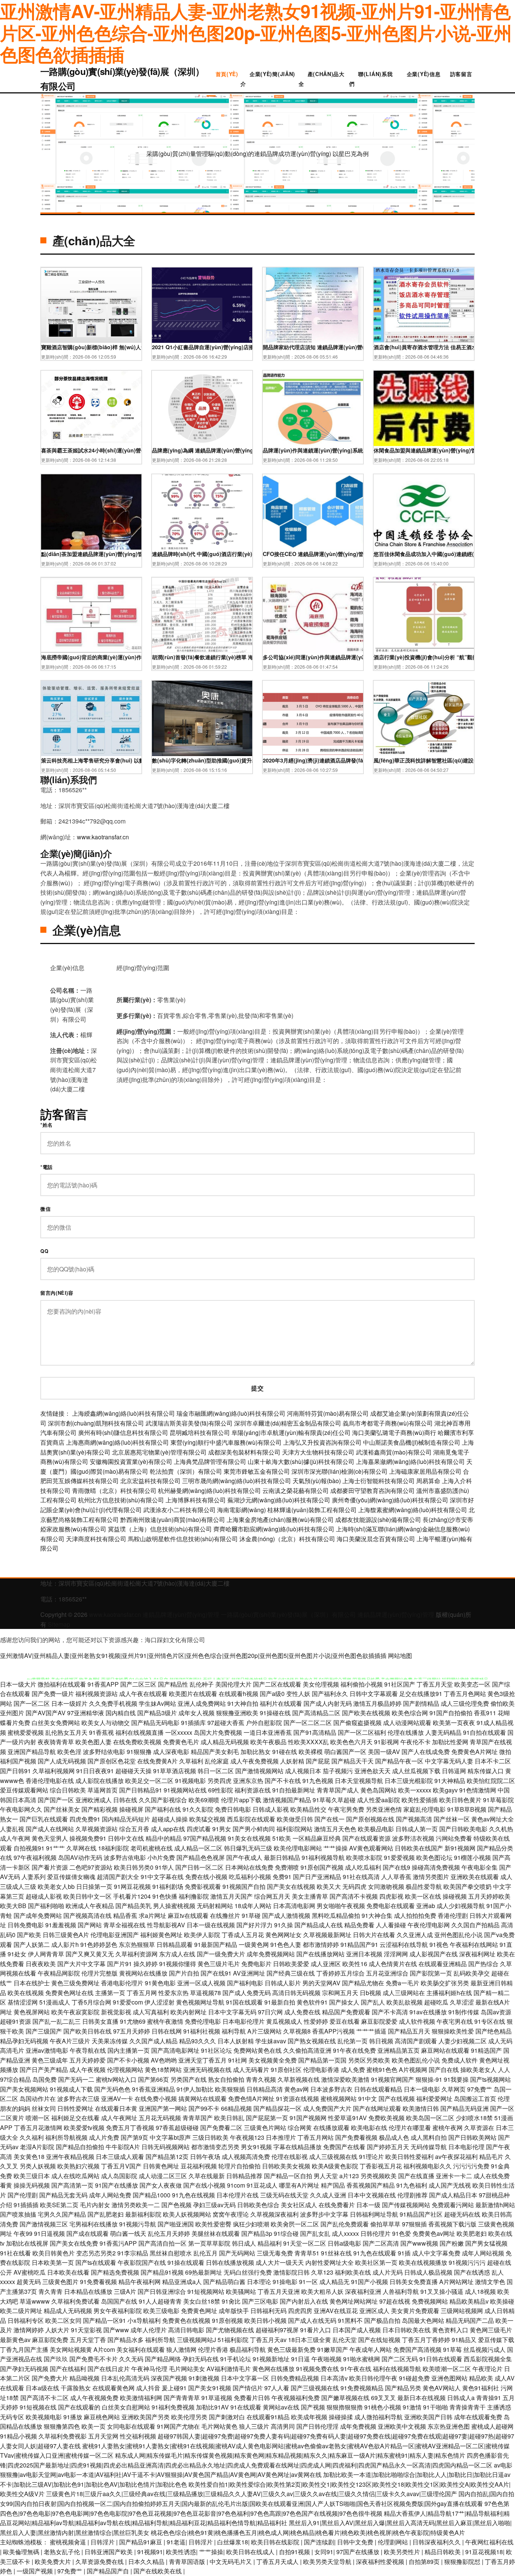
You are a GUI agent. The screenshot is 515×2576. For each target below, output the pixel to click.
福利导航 (234, 2031)
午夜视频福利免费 (296, 2398)
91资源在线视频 (297, 2099)
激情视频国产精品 (287, 1800)
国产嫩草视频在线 (345, 2398)
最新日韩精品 (282, 1857)
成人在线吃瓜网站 (75, 2176)
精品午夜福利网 (139, 2282)
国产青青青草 (182, 2398)
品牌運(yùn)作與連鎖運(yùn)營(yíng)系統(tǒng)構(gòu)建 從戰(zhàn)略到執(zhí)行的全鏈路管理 (313, 450)
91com (236, 2185)
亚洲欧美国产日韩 (428, 2417)
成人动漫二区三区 (163, 2176)
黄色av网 (297, 2089)
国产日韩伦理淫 (317, 2426)
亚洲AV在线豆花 (336, 2311)
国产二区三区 (138, 1684)
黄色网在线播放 (273, 2369)
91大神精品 (450, 1781)
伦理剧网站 (394, 2542)
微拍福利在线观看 (62, 1684)
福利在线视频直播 (139, 1732)
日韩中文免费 (356, 2542)
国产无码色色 (112, 2089)
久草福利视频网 (54, 1771)
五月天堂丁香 (88, 2340)
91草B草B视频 (467, 1809)
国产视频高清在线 (87, 1915)
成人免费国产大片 (327, 2108)
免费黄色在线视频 (186, 2320)
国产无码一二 (76, 2079)
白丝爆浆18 (233, 2542)
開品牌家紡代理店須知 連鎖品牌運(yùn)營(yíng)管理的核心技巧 (313, 347)
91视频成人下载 (71, 2089)
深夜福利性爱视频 (381, 2561)
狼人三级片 (254, 2426)
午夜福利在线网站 (474, 1944)
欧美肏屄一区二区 (295, 2224)
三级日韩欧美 (210, 2137)
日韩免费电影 (26, 1925)
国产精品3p (257, 2233)
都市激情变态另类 (215, 2147)
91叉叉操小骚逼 (442, 2291)
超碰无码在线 (462, 2214)
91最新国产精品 (216, 1944)
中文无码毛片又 (231, 2561)
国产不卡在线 (283, 1781)
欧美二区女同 (63, 2320)
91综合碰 (286, 2233)
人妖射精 (292, 1761)
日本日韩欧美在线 (406, 2330)
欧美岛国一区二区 (430, 2118)
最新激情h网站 (495, 2205)
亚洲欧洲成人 (93, 1800)
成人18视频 (480, 2291)
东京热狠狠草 (137, 1944)
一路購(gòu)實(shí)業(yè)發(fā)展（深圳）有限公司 (122, 78)
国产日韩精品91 (141, 1790)
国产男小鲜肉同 (254, 1829)
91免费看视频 (98, 2282)
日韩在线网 (167, 2031)
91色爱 (402, 2233)
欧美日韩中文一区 (87, 1896)
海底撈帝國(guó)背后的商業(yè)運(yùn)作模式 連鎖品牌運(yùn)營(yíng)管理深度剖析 (91, 657)
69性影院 (221, 1790)
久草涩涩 (462, 2002)
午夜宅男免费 (346, 1809)
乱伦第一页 (353, 2041)
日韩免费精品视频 (295, 2378)
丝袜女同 (44, 2108)
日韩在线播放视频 (230, 2262)
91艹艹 (55, 1848)
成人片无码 (388, 2272)
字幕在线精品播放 (297, 2147)
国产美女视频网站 (24, 2089)
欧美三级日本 (32, 2176)
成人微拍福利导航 (379, 2417)
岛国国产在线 (119, 2301)
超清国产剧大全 (118, 1877)
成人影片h (65, 1944)
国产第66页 (153, 2079)
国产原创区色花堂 (112, 1761)
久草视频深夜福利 (274, 2214)
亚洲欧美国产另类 (146, 2417)
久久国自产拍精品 (475, 1925)
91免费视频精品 (362, 2388)
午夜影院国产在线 (142, 2262)
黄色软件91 (312, 2002)
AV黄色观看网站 (371, 1848)
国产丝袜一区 (452, 1819)
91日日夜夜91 (95, 1771)
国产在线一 (330, 1819)
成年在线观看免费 (478, 2417)
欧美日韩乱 (229, 2118)
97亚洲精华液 (86, 1713)
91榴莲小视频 (472, 1857)
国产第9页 (134, 2137)
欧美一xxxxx (415, 1790)
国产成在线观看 (87, 2233)
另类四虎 (219, 1781)
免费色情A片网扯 (251, 2099)
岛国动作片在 (38, 2099)
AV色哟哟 (164, 2060)
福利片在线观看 (281, 1703)
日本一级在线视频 (211, 1925)
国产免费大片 (50, 2378)
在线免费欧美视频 (137, 1742)
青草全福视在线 (124, 1925)
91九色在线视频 (193, 2195)
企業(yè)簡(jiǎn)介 (268, 79)
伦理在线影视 (290, 2157)
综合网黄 (300, 2128)
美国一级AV (384, 1752)
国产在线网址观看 (377, 2108)
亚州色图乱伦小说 (458, 1935)
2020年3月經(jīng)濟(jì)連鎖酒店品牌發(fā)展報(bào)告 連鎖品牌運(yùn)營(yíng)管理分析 (313, 760)
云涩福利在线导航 (404, 1944)
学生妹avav (271, 2041)
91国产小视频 (369, 2282)
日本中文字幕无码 (232, 2012)
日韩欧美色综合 (258, 2205)
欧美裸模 (311, 1752)
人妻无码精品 (443, 1732)
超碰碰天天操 (133, 1771)
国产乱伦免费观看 (345, 2224)
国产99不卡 (204, 2108)
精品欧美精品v (469, 2301)
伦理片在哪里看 (410, 2128)
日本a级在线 (42, 2388)
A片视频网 (413, 2070)
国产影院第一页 (431, 1973)
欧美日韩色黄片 (460, 1800)
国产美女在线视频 (291, 1886)
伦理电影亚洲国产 (115, 1935)
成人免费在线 (302, 2012)
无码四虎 (354, 1886)
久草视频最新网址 (327, 1935)
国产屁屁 (318, 1761)
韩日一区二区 (216, 1771)
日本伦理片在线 (238, 2195)
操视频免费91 (88, 1838)
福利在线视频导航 (397, 2369)
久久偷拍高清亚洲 (307, 2050)
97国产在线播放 (359, 2552)
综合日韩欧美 (68, 1790)
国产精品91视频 (162, 2272)
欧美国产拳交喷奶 (467, 1886)
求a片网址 (153, 1915)
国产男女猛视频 (486, 2243)
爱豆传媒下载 (496, 2340)
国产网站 (90, 1925)
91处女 (17, 1954)
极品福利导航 (248, 2349)
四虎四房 (300, 2311)
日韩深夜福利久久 (437, 2542)
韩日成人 (244, 2243)
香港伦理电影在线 (50, 1781)
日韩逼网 (454, 1771)
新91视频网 (460, 1848)
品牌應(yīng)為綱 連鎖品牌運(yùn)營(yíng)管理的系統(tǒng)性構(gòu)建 (202, 450)
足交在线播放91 (421, 1694)
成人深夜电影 (171, 1752)
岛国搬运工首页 (475, 2099)
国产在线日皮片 (109, 2369)
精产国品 (333, 2185)
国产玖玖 (56, 2359)
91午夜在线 (356, 2369)
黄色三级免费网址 (75, 1983)
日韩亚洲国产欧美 (109, 2552)
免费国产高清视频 (417, 2349)
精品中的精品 (164, 1838)
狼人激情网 (181, 2349)
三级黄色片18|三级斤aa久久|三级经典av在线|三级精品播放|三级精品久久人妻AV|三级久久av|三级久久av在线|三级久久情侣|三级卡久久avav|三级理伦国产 (251, 2494)
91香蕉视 (101, 1732)
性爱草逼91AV (347, 2118)
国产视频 (313, 2407)
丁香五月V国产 (121, 2166)
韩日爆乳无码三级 (248, 1848)
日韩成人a (461, 2398)
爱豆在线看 (345, 2021)
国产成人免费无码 (247, 1993)
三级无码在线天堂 (284, 2195)
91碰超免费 (414, 2378)
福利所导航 (160, 2340)
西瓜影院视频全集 (488, 2359)
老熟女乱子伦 (63, 2552)
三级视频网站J (196, 2340)
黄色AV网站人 (442, 2388)
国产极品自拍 (382, 2320)
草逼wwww (35, 2301)
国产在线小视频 (204, 2185)
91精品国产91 (359, 1944)
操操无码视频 (32, 2185)
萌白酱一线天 (128, 2233)
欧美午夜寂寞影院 (75, 2012)
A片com (104, 2349)
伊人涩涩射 (159, 2002)
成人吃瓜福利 (363, 1867)
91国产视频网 (308, 2118)
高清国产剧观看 (416, 2041)
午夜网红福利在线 (489, 2542)
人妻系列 (34, 1877)
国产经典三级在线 (291, 1973)
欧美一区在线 (423, 1896)
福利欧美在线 (353, 2272)
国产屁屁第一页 (267, 2118)
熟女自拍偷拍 (226, 2079)
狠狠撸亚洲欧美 (237, 1713)
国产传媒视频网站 (406, 2205)
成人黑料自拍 (429, 2137)
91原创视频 (227, 2320)
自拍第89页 (425, 2561)
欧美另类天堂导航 (328, 2561)
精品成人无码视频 (68, 2311)
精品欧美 (481, 2378)
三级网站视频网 (462, 2311)
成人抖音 (148, 2388)
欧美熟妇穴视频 (78, 2166)
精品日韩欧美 (443, 2552)
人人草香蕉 (396, 1877)
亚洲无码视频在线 (207, 2070)
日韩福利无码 (268, 2311)
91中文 (368, 2099)
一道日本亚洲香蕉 (268, 1732)
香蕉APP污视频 (333, 2031)
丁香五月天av (268, 2340)
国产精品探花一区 (277, 2108)
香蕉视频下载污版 (452, 2224)
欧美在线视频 (26, 1993)
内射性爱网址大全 (330, 2262)
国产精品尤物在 (363, 1983)
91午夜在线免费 (354, 2050)
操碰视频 (455, 1896)
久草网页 (454, 2089)
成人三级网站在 (404, 1993)
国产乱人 (373, 2002)
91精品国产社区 (421, 2214)
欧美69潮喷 (204, 1800)
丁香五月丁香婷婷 (426, 2340)
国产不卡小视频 (128, 2060)
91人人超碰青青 (160, 2301)
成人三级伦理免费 (465, 1703)
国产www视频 (419, 2243)
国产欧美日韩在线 (87, 2031)
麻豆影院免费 (50, 2340)
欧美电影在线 (369, 2128)
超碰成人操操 (170, 1819)
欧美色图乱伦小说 (416, 2060)
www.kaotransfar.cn (103, 837)
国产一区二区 (32, 1703)
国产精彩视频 (100, 1809)
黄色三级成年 (50, 2060)
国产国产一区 (56, 1800)
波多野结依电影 (104, 1752)
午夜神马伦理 (149, 2369)
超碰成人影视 (44, 1896)
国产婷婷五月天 (388, 2147)
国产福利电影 (245, 1983)
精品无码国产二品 (470, 2320)
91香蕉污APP (118, 2243)
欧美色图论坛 (434, 1857)
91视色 (439, 1944)
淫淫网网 (396, 1954)
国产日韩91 (15, 1771)
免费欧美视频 (386, 2118)
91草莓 (452, 2349)
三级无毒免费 (275, 2253)
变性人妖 (298, 1694)
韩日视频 (381, 2041)
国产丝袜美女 (62, 1809)
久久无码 (131, 2359)
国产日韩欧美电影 (463, 1829)
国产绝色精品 (494, 2031)
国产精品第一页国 (322, 2060)
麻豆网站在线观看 (445, 2050)
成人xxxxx (345, 2233)
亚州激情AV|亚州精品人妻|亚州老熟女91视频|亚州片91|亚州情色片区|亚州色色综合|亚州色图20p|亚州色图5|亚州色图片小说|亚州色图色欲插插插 (193, 1655)
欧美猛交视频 (207, 1819)
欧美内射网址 (189, 2012)
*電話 (47, 1167)
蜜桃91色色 (382, 2070)
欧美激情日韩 (421, 2108)
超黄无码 (29, 2282)
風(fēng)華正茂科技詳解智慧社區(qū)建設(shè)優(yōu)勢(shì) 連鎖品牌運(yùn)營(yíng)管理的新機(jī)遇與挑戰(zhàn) (424, 760)
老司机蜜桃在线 (152, 1848)
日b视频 (370, 1993)
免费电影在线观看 (391, 1906)
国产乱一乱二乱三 (57, 2021)
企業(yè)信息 (424, 74)
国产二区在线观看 (277, 1684)
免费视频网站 (430, 2301)
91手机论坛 (236, 2359)
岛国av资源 (496, 2012)
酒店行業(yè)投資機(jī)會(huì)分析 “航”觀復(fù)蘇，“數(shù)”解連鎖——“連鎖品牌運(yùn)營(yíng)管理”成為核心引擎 (424, 657)
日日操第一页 (94, 1886)
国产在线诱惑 (472, 2272)
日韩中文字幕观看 (374, 1694)
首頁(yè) (227, 74)
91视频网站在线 (185, 1790)
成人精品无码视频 (225, 1742)
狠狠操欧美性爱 (453, 2031)
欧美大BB (13, 1906)
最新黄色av (15, 2340)
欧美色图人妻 (93, 1742)
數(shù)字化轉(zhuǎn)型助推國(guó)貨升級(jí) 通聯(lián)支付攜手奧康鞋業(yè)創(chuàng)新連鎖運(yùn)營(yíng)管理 (202, 760)
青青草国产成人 (338, 1790)
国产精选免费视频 (115, 2272)
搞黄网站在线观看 (202, 2099)
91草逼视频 (217, 2398)
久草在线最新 (207, 2176)
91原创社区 (286, 2070)
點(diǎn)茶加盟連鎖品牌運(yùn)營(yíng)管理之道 (91, 554)
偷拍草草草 (385, 2224)
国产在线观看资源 (366, 1838)
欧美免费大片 (54, 2561)
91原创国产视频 (322, 1867)
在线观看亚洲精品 (443, 1964)
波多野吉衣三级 (78, 2099)
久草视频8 (297, 2031)
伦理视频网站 (125, 2070)
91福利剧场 (168, 1886)
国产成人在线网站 (50, 1829)
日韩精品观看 (175, 1944)
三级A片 (125, 2291)
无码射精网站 (215, 1906)
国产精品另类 (403, 2388)
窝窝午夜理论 (231, 2214)
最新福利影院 (143, 2214)
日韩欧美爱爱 (291, 1964)
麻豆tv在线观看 (188, 1915)
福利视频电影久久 (428, 2166)
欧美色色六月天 (351, 1742)
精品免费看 (359, 1925)
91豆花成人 (262, 2185)
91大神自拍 (243, 1703)
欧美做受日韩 (295, 1819)
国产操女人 (344, 2002)
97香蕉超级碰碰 (177, 2128)
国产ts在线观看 (96, 2262)
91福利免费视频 (173, 2407)
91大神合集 (377, 1915)
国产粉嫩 (452, 2243)
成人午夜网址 (119, 2118)
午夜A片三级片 (70, 2041)
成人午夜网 (15, 1838)
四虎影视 (391, 1896)
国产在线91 (216, 1973)
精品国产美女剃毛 (215, 1752)
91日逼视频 (49, 2233)
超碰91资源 (15, 2021)
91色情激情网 (478, 1790)
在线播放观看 (331, 2128)
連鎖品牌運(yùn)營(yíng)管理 (181, 1614)
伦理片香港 (213, 2349)
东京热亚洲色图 (449, 2426)
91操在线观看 (186, 2262)
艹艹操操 (336, 1848)
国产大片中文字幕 (81, 1964)
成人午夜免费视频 (254, 1761)
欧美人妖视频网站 (187, 2214)
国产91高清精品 (315, 1732)
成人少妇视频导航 (461, 1906)
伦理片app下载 (241, 1800)
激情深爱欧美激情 (345, 2079)
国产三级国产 (44, 2031)
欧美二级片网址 (21, 2311)
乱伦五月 (205, 2253)
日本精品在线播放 (88, 2291)
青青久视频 (261, 2079)
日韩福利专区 (26, 2320)
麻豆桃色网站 (102, 2417)
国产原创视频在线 (370, 1819)
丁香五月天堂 (435, 1684)
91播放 (73, 2417)
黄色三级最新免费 (291, 2349)
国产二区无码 (400, 2359)
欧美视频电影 (44, 2417)
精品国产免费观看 (346, 2012)
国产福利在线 (163, 1809)
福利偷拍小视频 (362, 1684)
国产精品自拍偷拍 (80, 2147)
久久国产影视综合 (163, 1800)
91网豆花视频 (132, 1886)
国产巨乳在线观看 (44, 1819)
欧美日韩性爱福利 (409, 2157)
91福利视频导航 (323, 1857)
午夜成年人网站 (371, 2349)
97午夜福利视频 (35, 1857)
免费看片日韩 (252, 2398)
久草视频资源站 (97, 1829)
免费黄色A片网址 (474, 1752)
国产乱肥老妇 (106, 2214)
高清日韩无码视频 (296, 1993)
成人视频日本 (303, 1771)
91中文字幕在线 (162, 1877)
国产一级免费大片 (221, 1954)
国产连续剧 (319, 2542)
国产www (116, 2330)
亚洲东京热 (248, 1781)
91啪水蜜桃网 (362, 2359)
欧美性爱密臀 (213, 2224)
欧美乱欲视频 (405, 2002)
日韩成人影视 (271, 1809)
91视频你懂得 (178, 1964)
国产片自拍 (184, 1973)
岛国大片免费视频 (218, 1732)
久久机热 (501, 1829)
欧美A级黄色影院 (335, 2166)
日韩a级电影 (344, 2243)
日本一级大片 (18, 1684)
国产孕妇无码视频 (24, 2369)
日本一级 (368, 2205)
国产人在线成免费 (426, 1752)
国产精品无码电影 (155, 1723)
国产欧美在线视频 (366, 1713)
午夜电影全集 (480, 1867)
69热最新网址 (204, 2272)
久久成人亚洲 (328, 2195)
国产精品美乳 (133, 1906)
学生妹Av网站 (157, 1703)
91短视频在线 (38, 2407)
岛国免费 (44, 2079)
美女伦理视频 (321, 1684)
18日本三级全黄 (310, 2340)
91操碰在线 (275, 1713)
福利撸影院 (194, 1896)
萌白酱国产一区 (345, 1752)
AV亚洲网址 (249, 1973)
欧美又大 (329, 1886)
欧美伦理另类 (189, 2417)
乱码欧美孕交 (472, 1973)
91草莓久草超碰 (334, 1800)
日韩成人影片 (283, 1983)
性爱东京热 (173, 1993)
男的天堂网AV (321, 1983)
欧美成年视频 (309, 2417)
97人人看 (277, 2388)
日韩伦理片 (376, 2233)
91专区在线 (490, 2021)
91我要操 (456, 2079)
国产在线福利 (68, 2369)
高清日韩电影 (186, 2330)
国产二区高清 (381, 2243)
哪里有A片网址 (299, 2185)
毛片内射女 (95, 2205)
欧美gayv (445, 1790)
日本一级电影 (422, 2089)
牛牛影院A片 (123, 2147)
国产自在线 (444, 2070)
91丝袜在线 (336, 2253)
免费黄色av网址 (434, 2233)
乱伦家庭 (217, 1761)
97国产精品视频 (205, 1838)
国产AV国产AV (46, 1713)
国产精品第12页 (167, 2157)
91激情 (412, 2407)
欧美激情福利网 (141, 2398)
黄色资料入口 (450, 2330)
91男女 (222, 1829)
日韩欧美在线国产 (419, 1848)
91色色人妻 (286, 1944)
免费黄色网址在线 (69, 1993)
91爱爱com (128, 2002)
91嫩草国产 (333, 2349)
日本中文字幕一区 (245, 2378)
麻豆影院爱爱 (379, 2021)
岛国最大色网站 (423, 2320)
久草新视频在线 (299, 2079)
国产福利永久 (330, 1694)
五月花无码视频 (160, 2118)
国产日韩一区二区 (199, 1867)
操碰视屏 (131, 1809)
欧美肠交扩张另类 (445, 1983)
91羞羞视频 (61, 1925)
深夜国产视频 (169, 2378)
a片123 (349, 2176)
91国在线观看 (244, 2002)
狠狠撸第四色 (62, 2426)
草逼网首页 (103, 1790)
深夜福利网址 (477, 1954)
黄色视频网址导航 (200, 2002)
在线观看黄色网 (113, 2388)
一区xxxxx (179, 1732)
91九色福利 (412, 2185)
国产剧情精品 (421, 1703)
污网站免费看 (454, 1838)
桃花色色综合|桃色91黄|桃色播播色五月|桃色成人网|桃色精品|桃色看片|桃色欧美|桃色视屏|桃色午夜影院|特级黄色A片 (308, 2532)
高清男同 (283, 2426)
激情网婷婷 (29, 2330)
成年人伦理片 (149, 2330)
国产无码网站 (237, 2253)
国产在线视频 (397, 2099)
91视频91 (150, 2552)
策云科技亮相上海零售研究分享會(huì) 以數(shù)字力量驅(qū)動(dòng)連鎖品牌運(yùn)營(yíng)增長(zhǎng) (91, 760)
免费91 (282, 1877)
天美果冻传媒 (110, 2041)
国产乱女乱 (315, 2233)
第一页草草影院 (209, 2243)
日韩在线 (125, 1800)
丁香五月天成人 (278, 2561)
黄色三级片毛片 (219, 1964)
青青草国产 (198, 2118)
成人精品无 (334, 2282)
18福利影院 (113, 1848)
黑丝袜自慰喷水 (171, 2253)
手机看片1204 (132, 1896)
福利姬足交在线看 (75, 2118)
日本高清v (334, 2378)
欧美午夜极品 (268, 1742)
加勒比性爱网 (450, 1742)
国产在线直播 (416, 2176)
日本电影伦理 (466, 2147)
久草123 (322, 2272)
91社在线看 (15, 2253)
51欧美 (282, 1838)
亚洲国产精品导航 (32, 1752)
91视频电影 (190, 1781)
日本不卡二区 (493, 1761)
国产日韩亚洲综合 (162, 2291)
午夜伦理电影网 (429, 1925)
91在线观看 (246, 2407)
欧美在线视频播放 (423, 2262)
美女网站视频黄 (71, 2349)
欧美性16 (355, 1964)
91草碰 (251, 1915)
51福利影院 (233, 2340)
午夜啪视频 (326, 2359)
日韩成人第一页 (417, 1829)
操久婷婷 (146, 1964)
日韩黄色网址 (161, 2166)
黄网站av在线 (281, 2407)
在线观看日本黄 (116, 2108)
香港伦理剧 (453, 1915)
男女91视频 (256, 2147)
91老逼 (176, 2542)
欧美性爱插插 (420, 1800)
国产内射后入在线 (304, 2301)
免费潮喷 (287, 1867)
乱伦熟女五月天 (66, 1732)
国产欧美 (29, 1935)
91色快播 (165, 1896)
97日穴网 (270, 2012)
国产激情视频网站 (259, 1771)
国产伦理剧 (23, 2195)
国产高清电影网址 (175, 2050)
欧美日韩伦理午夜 (373, 2378)
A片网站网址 (456, 2282)
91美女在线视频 (249, 1838)
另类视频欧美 (379, 2176)
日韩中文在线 (126, 1838)
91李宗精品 (133, 2253)
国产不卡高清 (390, 2012)
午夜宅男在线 (455, 2021)
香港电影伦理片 (122, 1983)
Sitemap (59, 1624)
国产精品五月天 (409, 2031)
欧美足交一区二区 (149, 1781)
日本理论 (259, 2282)
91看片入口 (316, 2330)
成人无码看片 (251, 2070)
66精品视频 (236, 2108)
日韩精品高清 (265, 2089)
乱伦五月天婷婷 (169, 2233)
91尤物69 (133, 2021)
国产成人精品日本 (453, 2195)
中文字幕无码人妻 (449, 1761)
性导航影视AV (166, 1925)
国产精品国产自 (109, 2571)
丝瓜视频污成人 (484, 2349)
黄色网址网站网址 (354, 2301)
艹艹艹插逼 (371, 2031)
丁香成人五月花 (243, 1935)
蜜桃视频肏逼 (69, 2542)
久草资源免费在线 (100, 2561)
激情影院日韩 (291, 2272)
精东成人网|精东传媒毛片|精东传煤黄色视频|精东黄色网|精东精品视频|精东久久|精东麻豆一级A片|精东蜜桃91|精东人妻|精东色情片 (290, 2455)
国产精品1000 (152, 2195)
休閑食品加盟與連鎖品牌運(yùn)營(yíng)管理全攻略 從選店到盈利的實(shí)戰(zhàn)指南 (424, 450)
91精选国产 (486, 2050)
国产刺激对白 (227, 2417)
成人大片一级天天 (280, 2262)
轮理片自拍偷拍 (239, 2166)
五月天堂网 (103, 2436)
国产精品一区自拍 (288, 2176)
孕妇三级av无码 (214, 2205)
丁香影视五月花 (381, 2166)
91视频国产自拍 (244, 1886)
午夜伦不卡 (415, 1742)
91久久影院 (198, 1809)
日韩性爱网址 (75, 2108)
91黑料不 (350, 2320)
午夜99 (23, 2233)
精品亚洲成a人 (182, 2282)
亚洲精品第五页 (399, 2050)
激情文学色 (490, 2282)
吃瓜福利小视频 (250, 1877)
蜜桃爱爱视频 (26, 1732)
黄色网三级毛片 (491, 2330)
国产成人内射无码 (328, 1703)
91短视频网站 (206, 2291)
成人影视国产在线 (434, 1954)
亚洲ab (426, 1906)
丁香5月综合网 (91, 2002)
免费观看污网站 (453, 2205)
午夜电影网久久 (21, 1809)
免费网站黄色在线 (257, 2050)
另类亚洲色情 (384, 1809)
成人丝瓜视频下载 (416, 1771)
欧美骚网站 (241, 2291)
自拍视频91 (29, 1848)
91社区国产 (400, 1684)
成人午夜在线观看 (143, 1694)
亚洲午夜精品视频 (70, 2157)
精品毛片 (491, 2157)
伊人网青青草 (46, 1954)
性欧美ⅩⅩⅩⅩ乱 (308, 1742)
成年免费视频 (358, 2426)
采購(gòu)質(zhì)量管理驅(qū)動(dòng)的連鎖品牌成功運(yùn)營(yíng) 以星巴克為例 (257, 154)
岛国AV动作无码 (80, 1857)
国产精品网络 (163, 2359)
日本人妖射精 (236, 2041)
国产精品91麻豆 (141, 2542)
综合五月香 (134, 1829)
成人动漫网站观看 (407, 1723)
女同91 (324, 2552)
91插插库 (193, 1723)
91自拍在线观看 (484, 1732)
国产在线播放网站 (320, 1954)
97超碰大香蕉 (226, 1723)
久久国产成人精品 (153, 2041)
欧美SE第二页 (59, 2205)
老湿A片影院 (37, 2147)
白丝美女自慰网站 (126, 2407)
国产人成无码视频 (62, 1761)
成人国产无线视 (450, 2185)
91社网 (238, 2060)
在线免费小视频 (156, 2099)
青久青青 (51, 2291)
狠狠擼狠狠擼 (345, 2407)
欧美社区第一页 (376, 2262)
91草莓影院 (498, 1800)
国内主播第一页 (129, 2050)
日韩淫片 (103, 2542)
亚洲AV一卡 (117, 2099)
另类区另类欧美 (369, 2060)
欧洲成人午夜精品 (90, 1906)
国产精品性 (173, 1684)
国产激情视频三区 (44, 2224)
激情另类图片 (431, 1877)
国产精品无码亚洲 (464, 2108)
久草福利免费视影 (63, 2436)
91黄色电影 (160, 1983)
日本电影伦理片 (244, 2021)
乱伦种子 (202, 1684)
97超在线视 (395, 2301)
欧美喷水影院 (364, 1857)
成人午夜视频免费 (94, 2398)
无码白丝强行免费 (248, 2272)
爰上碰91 (174, 2388)
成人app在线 (168, 1829)
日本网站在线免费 (249, 1867)
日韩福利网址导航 (374, 2214)
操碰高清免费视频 (436, 1867)
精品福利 (270, 2243)
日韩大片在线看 (374, 1935)
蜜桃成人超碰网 (492, 2426)
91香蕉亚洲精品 (153, 2089)
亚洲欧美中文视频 (402, 2426)
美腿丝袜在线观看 (216, 2233)
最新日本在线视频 (422, 2398)
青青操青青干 (467, 2407)
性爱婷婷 (316, 2021)
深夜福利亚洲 (363, 2291)
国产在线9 (396, 1867)
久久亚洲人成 (415, 1935)
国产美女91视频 (210, 2388)
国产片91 (120, 1964)
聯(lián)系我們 (371, 79)
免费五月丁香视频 (130, 2128)
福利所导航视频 (66, 2137)
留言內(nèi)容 (57, 1293)
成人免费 (353, 2070)
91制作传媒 (464, 2012)
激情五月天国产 (231, 1896)
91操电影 (285, 2282)
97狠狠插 (414, 2224)
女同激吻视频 (386, 1886)
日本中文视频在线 (372, 2195)
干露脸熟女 (76, 2388)
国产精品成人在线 (319, 1925)
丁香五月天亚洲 (279, 2291)
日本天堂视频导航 (359, 1781)
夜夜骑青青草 (56, 1742)
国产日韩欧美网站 (472, 2137)
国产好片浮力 (254, 1925)
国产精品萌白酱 (224, 2282)
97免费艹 (480, 2089)
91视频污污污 (467, 2262)
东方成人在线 (177, 1954)
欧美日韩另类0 (134, 1867)
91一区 (308, 2282)
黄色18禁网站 (163, 2070)
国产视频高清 (414, 1819)
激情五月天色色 (335, 1829)
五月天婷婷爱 (87, 2060)
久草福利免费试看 (75, 2301)
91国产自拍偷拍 (451, 1713)
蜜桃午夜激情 (165, 2021)
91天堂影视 (86, 2330)
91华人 (164, 1867)
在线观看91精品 (268, 2417)
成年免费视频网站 (271, 1954)
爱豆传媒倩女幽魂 (71, 1877)
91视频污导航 (138, 2224)
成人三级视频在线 (333, 2157)
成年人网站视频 (483, 2253)
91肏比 (231, 2301)
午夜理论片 (487, 2369)
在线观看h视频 (238, 1694)
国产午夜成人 (244, 1857)
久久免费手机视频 (113, 1703)
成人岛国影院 (119, 2176)
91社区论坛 (216, 2050)
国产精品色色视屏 (201, 1857)
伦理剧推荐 (412, 2195)
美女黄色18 (29, 2157)
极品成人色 (394, 2137)
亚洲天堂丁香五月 (202, 2060)
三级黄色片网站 (265, 2128)
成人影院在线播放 (100, 1781)
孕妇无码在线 (201, 2359)
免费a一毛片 (402, 1983)
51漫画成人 (55, 2002)
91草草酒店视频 (175, 1771)
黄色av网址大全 (493, 1819)
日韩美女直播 (100, 2021)
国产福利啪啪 (46, 1906)
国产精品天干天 (353, 1761)
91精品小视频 (18, 2436)
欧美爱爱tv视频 (84, 2128)
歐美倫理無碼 (22, 2552)
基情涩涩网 (23, 2002)
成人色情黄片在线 (393, 1964)
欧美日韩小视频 (265, 2320)
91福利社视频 (202, 2031)
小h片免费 (161, 1857)
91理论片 (371, 2157)
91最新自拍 (280, 2002)
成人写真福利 (151, 2012)
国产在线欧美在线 (158, 2571)
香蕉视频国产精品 (371, 2185)
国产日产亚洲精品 (317, 1877)
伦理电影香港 (321, 2070)
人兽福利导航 (401, 2291)
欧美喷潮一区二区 (447, 2369)
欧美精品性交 (308, 1809)
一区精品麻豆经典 (317, 1838)
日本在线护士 (32, 1983)
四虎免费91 (85, 1819)
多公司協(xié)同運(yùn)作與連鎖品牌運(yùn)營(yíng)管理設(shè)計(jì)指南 (313, 657)
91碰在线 (285, 1752)
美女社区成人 (299, 2205)
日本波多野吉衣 (331, 2089)
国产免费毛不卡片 (93, 2359)
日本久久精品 (147, 2561)
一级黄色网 (254, 1944)
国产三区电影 (260, 2301)
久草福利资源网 (136, 1954)
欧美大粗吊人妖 (322, 2291)
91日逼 (300, 2359)
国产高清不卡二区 (44, 2398)
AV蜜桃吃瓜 (30, 2272)
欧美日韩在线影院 (276, 2542)
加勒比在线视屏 (27, 2243)
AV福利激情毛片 (229, 2369)
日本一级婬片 (69, 1703)
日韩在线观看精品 (378, 2089)
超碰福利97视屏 (277, 2330)
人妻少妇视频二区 (463, 2041)
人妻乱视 (12, 1829)
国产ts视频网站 (490, 2079)
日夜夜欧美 (41, 1964)
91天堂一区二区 (305, 2243)
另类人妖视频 (38, 2166)
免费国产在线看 (344, 2147)
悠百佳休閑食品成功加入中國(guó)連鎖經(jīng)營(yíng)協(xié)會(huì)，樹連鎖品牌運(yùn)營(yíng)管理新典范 (424, 554)
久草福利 (191, 1761)
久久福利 (32, 2137)
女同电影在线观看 (131, 2426)
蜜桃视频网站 (339, 2099)
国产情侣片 (248, 2388)
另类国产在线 (189, 2079)
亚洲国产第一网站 (163, 2108)
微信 (45, 1209)
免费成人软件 (460, 2060)
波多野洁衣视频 (413, 1838)
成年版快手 (234, 2311)
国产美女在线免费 (74, 2243)
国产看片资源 (50, 1867)
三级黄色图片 (60, 2282)
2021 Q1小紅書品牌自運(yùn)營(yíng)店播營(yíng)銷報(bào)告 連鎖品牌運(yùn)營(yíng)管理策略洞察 (202, 347)
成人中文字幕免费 (436, 2253)
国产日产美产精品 (44, 2070)
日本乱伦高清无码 (125, 2378)
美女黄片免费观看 (415, 2311)
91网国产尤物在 (178, 2426)
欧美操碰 (502, 2301)
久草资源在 (479, 2128)
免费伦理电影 (203, 2021)
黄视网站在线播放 (143, 1973)
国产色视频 (176, 2205)
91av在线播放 (428, 2012)
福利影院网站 (294, 1829)
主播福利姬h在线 (449, 1993)
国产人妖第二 (32, 1944)
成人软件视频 (417, 2021)
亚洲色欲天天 (372, 1771)
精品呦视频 (84, 2378)
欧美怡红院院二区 (491, 1781)
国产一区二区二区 (308, 1723)
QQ (44, 1251)
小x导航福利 (144, 2320)
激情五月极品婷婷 (377, 1703)
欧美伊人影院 (202, 1935)
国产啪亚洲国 (176, 2224)
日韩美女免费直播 (414, 2282)
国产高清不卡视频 (354, 1896)
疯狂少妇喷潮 (251, 2224)
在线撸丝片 (225, 1915)
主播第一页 (110, 1993)
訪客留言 (461, 74)
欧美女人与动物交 (106, 1723)
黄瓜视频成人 (284, 2021)
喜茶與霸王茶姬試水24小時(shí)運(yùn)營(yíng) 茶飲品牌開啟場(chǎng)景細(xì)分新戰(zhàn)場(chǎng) (91, 450)
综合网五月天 (272, 1896)
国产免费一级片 (53, 1694)
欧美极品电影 (376, 1829)
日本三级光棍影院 (409, 1781)
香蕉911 (485, 1713)
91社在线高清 (361, 1877)
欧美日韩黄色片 (54, 2253)
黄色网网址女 (284, 1935)
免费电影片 (256, 1964)
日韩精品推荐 (244, 2176)
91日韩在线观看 (441, 2359)
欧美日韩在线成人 (251, 2552)
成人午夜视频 (87, 2070)
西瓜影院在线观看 (251, 1819)
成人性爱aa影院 (379, 1800)
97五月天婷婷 (132, 2031)
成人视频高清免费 (246, 2157)
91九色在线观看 (375, 2253)
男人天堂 (326, 2176)
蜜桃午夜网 (448, 2128)
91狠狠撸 (139, 1752)
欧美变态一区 (472, 1684)
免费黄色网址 (199, 2311)
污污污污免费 (471, 2166)
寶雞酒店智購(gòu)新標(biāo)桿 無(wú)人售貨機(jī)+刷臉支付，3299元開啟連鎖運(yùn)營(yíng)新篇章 (91, 347)
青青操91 (489, 2398)
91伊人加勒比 (195, 2089)
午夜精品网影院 (59, 1973)
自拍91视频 (295, 2552)
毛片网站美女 (187, 2369)
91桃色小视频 (383, 2407)
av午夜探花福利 (456, 2157)
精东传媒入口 (486, 1771)
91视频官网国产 (392, 2079)
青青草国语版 (188, 2561)
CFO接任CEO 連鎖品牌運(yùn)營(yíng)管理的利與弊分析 (313, 554)
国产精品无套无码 (63, 2195)
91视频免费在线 (317, 2369)
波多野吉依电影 (125, 1857)
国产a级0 (272, 1694)
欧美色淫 (69, 1752)
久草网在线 (81, 1848)
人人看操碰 (391, 1925)
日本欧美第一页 (53, 2262)
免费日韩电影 (233, 1809)
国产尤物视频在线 (230, 2330)
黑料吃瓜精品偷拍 (336, 1915)
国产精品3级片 (157, 1713)
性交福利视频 (138, 2436)
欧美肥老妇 (472, 2233)
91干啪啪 (435, 2407)
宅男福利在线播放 (93, 2224)
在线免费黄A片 (157, 1761)
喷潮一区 (38, 2118)
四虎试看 (199, 1829)
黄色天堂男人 (50, 1838)
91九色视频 (318, 1781)
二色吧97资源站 (91, 1867)
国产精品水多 (126, 2340)
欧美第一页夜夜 (454, 1723)
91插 (404, 2253)
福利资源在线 (253, 1790)
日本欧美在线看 (68, 2272)
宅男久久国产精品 (62, 2214)
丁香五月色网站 (465, 1694)
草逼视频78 (205, 1993)
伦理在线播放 (406, 1732)
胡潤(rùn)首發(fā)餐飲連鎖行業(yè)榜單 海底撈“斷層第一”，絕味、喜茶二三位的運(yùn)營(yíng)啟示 (202, 657)
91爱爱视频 (399, 1857)
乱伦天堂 (345, 2340)
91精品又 (464, 2340)
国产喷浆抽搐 (18, 2214)
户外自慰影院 (264, 1723)
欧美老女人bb (56, 1886)
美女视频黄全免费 (273, 2060)
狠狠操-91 (429, 2079)
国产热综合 (483, 1964)
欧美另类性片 (403, 2552)
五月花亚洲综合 (387, 1973)
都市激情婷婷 (321, 1944)
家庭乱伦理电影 (425, 1809)
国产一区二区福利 (362, 1732)
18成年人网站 (253, 1906)
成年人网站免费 (110, 2195)
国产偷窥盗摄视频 (357, 1723)
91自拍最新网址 (294, 1790)
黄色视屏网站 (32, 2012)
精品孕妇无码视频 (24, 2041)
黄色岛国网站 (379, 1790)
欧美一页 (93, 2426)
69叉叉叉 (383, 2398)
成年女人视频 (196, 1713)
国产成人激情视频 (286, 1915)
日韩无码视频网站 (166, 2147)
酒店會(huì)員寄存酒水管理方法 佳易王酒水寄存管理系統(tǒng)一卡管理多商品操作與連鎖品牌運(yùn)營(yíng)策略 (424, 347)
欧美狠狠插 (230, 2089)
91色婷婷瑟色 (99, 1944)
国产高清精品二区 (316, 1713)
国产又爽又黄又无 (90, 1954)
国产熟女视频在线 (312, 2041)
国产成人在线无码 (312, 2320)
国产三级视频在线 (315, 2388)
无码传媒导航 (429, 2147)
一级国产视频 (35, 2571)
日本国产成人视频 (357, 2330)
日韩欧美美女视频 (286, 2166)
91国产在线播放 (116, 2185)
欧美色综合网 (410, 1713)
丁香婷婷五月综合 (340, 1973)
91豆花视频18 (484, 2552)
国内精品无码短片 (126, 1819)
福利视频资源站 (97, 1694)
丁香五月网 (142, 1993)
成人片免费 (104, 2137)
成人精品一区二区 (198, 1848)
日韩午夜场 (205, 2157)
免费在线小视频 (206, 1877)
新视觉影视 (116, 2012)
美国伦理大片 (233, 1684)
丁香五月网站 (316, 2137)
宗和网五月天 (340, 1993)
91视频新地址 (271, 2359)
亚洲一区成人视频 (201, 1983)
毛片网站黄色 (219, 2426)
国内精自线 (121, 1713)
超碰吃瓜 (436, 2002)
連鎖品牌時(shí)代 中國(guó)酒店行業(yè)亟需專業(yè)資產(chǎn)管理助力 (202, 554)
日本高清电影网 (294, 1906)
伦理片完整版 (100, 1973)
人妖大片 (57, 2330)
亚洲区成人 (374, 2311)
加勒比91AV (212, 2407)
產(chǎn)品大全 (322, 79)
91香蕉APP (103, 1684)
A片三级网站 (264, 2031)
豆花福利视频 (199, 2166)
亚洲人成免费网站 (202, 1703)
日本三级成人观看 (120, 2157)
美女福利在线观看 (141, 2349)
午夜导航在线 (88, 2050)
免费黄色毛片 (181, 1742)
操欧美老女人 (478, 2070)
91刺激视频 (204, 2378)
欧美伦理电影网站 (298, 1848)
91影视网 (386, 1742)
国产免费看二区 (221, 2128)
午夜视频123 (247, 2137)
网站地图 (400, 1655)
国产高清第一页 (72, 2185)
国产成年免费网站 (38, 1915)
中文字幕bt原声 (170, 2137)
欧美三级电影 (161, 2311)
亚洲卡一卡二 (454, 2176)
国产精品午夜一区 (399, 1761)
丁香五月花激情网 (38, 2128)
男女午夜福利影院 (118, 2311)
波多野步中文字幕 (324, 2214)
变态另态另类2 (96, 2253)
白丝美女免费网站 (56, 1723)
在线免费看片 (337, 2205)
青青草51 (307, 2253)
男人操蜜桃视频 (174, 1906)
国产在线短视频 (379, 2340)
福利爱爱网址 (434, 2099)
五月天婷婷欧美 (489, 1896)
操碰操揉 (341, 2417)
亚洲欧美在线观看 (475, 1877)
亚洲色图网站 (449, 2378)
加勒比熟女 (256, 1752)
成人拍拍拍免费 (415, 1915)
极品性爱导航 (424, 1886)
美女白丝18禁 (202, 2301)
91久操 (284, 1925)
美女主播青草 (310, 1896)
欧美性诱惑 (181, 2552)
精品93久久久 (198, 2041)
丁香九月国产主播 (24, 2349)
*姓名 (47, 1125)
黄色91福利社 (481, 2388)
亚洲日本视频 (364, 1954)
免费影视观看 (203, 1886)
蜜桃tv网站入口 (116, 2079)
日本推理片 (281, 2137)
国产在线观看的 (79, 2407)
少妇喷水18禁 (474, 2118)
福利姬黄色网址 (161, 1935)
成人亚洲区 (326, 1964)
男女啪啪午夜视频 (341, 1906)
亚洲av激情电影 (47, 2050)
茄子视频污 (338, 1771)
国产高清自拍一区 (162, 2243)
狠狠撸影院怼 (463, 2561)
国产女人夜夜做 (161, 2185)
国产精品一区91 (104, 2320)
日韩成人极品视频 (428, 2272)
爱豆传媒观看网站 (24, 1790)
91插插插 (26, 2205)
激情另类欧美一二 (136, 2205)
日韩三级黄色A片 (66, 1935)
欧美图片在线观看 (193, 1694)
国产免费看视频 (356, 2137)
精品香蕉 (125, 1915)
